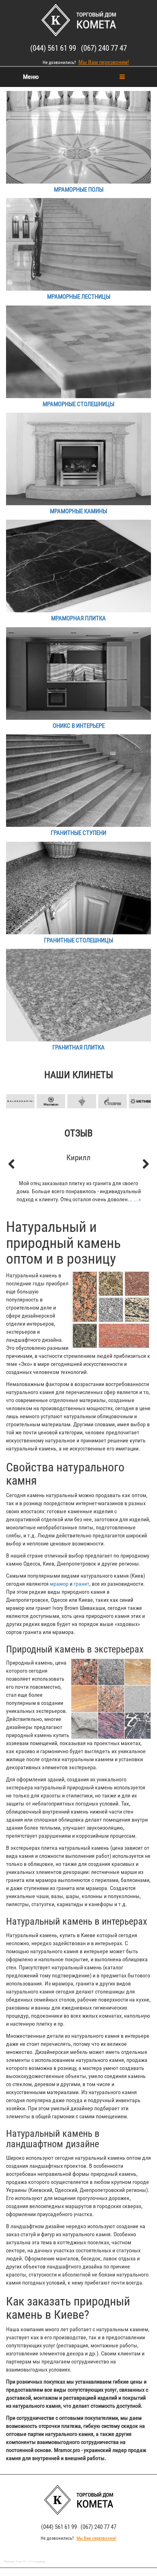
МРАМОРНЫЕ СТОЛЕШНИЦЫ (78, 404)
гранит (82, 1584)
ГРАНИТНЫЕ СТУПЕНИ (78, 833)
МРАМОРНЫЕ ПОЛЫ (79, 190)
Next (141, 1088)
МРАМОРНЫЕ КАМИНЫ (78, 511)
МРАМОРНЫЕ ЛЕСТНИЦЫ (79, 297)
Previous (16, 1088)
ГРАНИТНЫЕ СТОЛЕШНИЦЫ (78, 940)
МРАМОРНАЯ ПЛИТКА (78, 618)
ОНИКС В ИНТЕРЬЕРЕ (79, 726)
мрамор (59, 1584)
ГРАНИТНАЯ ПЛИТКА (78, 1047)
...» (137, 1199)
